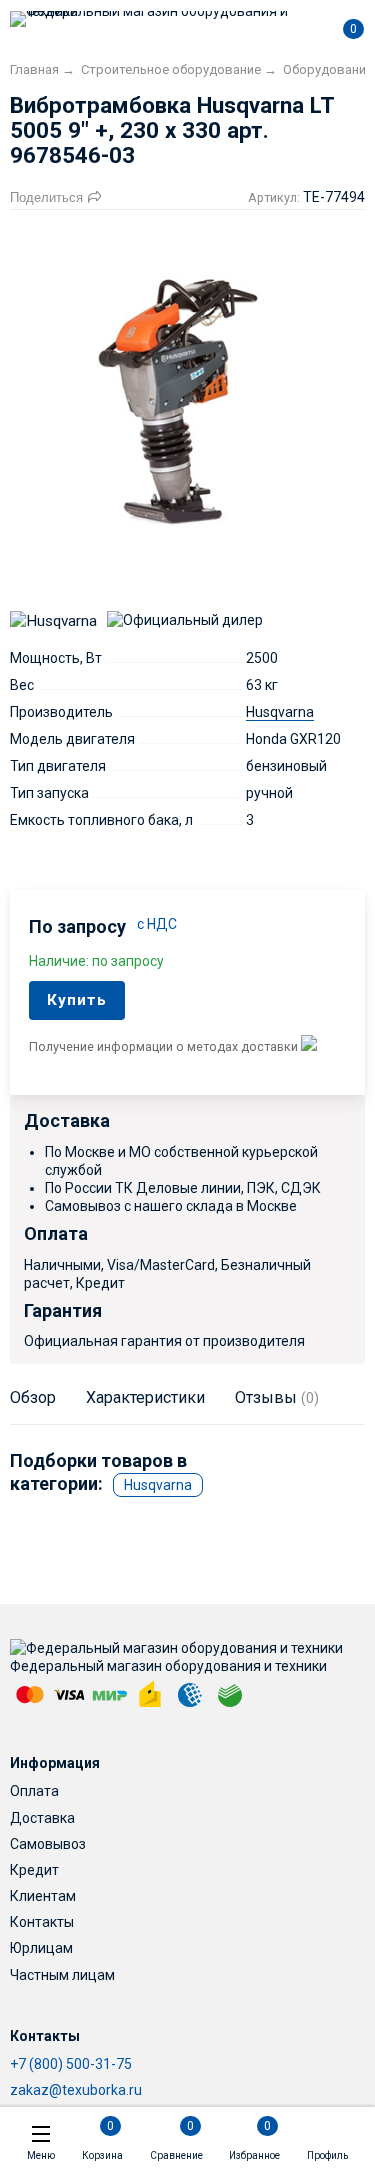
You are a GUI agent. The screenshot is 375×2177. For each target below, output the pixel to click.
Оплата (34, 1791)
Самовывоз (48, 1844)
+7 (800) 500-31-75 (71, 2064)
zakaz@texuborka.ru (76, 2090)
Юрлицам (41, 1948)
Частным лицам (62, 1975)
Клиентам (43, 1896)
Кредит (34, 1870)
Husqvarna (280, 712)
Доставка (42, 1818)
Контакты (42, 1922)
